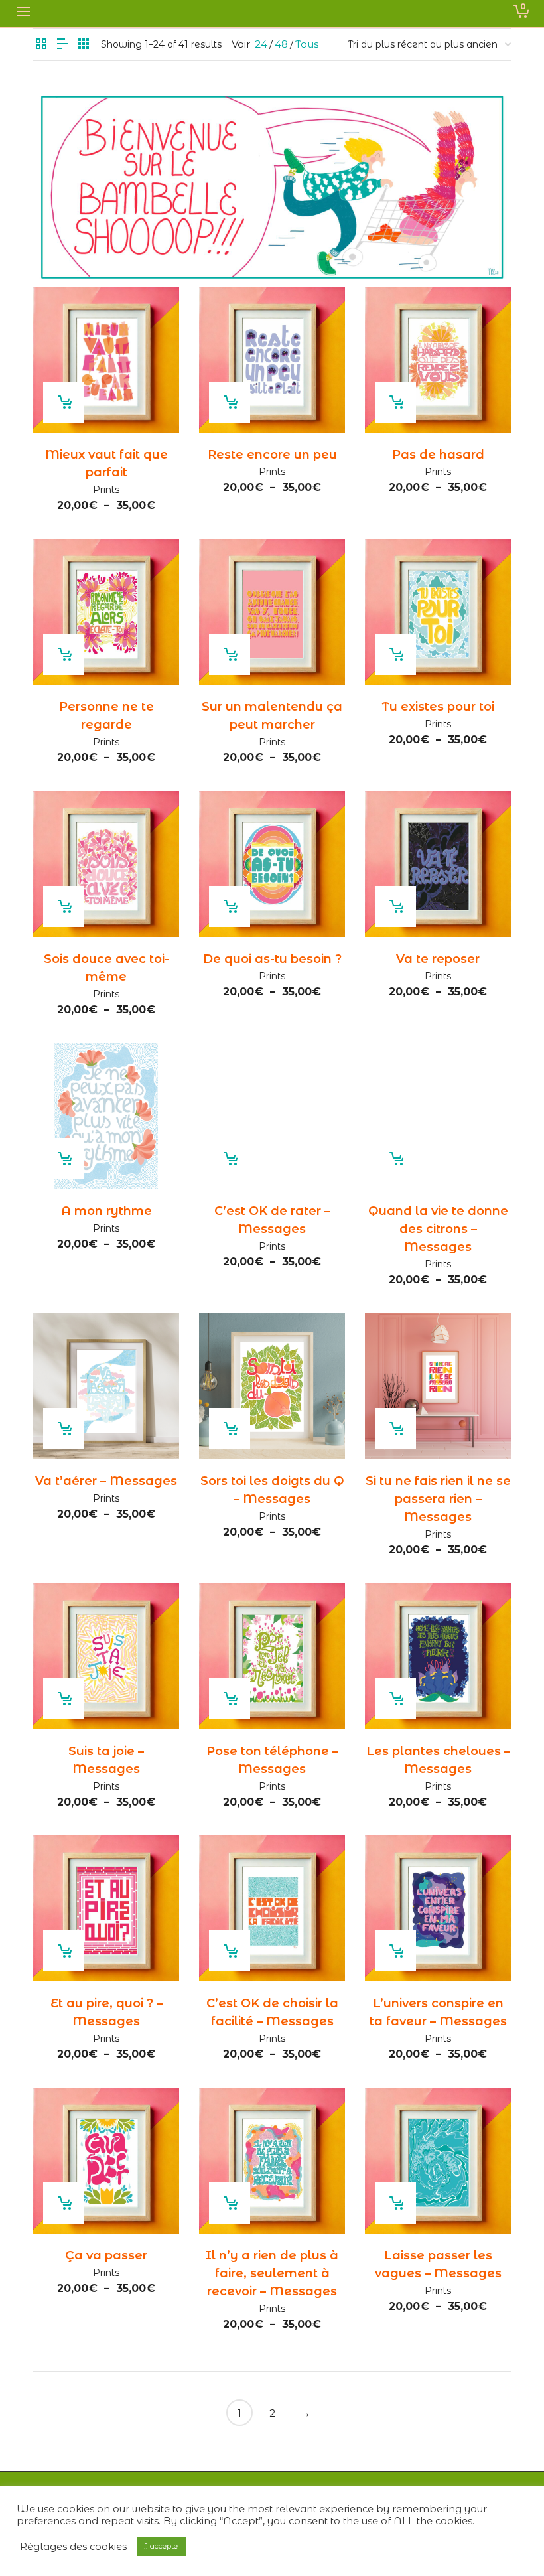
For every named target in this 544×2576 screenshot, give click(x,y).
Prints (106, 490)
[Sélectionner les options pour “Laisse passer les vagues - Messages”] (395, 2203)
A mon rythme (106, 1211)
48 (281, 44)
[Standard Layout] (41, 45)
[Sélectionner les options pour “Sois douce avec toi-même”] (64, 906)
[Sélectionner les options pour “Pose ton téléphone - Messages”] (230, 1699)
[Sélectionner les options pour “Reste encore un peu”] (230, 402)
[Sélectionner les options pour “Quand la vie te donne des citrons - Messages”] (395, 1159)
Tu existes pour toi (438, 707)
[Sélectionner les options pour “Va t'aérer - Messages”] (64, 1429)
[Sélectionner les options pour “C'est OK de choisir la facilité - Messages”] (230, 1951)
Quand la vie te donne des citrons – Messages (438, 1229)
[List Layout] (62, 45)
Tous (307, 44)
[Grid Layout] (84, 45)
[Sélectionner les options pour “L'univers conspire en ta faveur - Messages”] (395, 1951)
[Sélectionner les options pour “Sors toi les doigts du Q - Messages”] (230, 1429)
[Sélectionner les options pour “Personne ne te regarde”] (64, 654)
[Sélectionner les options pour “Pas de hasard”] (395, 402)
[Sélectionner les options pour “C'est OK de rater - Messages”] (230, 1159)
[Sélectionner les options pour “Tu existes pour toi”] (395, 654)
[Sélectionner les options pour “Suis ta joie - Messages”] (64, 1699)
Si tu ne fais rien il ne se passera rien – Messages (438, 1499)
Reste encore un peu (272, 455)
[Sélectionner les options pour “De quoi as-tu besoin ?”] (230, 906)
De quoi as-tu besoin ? (272, 959)
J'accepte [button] (161, 2546)
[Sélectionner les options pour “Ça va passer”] (64, 2203)
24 (261, 44)
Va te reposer (438, 959)
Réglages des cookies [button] (73, 2547)
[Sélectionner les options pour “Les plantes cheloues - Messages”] (395, 1699)
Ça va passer (106, 2255)
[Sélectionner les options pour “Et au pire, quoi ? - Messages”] (64, 1951)
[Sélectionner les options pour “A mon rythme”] (64, 1159)
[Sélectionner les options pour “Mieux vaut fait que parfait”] (64, 402)
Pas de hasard (438, 455)
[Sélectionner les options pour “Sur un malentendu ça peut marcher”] (230, 654)
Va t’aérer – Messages (106, 1481)
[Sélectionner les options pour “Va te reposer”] (395, 906)
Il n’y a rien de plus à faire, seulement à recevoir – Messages (272, 2273)
